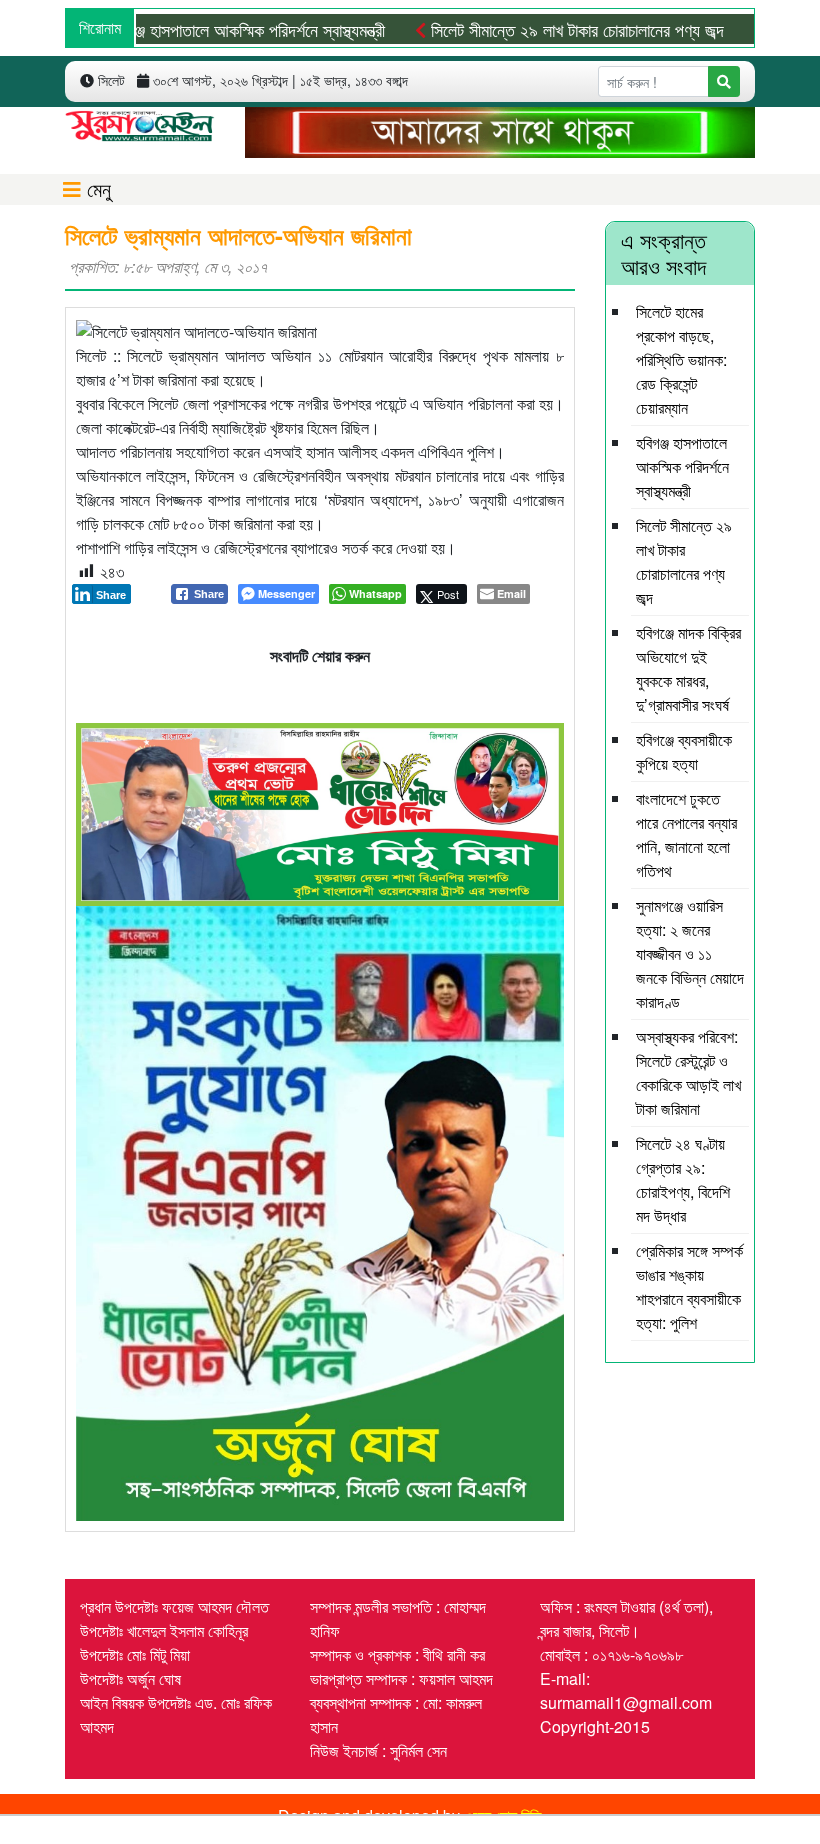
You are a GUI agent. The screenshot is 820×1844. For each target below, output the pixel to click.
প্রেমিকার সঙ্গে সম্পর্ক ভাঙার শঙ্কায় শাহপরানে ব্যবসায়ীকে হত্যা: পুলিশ (689, 1286)
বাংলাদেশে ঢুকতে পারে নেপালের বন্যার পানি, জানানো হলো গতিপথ (686, 834)
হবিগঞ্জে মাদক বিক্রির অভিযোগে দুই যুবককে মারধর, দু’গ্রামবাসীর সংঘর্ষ (688, 668)
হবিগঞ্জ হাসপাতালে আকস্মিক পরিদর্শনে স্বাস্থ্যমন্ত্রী (207, 29)
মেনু (96, 188)
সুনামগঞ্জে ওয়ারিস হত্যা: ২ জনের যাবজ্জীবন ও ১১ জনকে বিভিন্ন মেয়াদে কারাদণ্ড (690, 953)
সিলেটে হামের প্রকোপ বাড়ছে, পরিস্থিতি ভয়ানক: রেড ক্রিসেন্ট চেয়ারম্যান (681, 359)
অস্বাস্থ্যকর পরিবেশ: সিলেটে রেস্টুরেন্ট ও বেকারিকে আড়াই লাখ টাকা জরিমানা (688, 1072)
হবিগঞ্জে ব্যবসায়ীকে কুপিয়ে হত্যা (684, 751)
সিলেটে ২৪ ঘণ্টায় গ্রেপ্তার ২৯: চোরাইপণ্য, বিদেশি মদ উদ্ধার (683, 1179)
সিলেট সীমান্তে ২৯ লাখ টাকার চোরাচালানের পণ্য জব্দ (538, 29)
